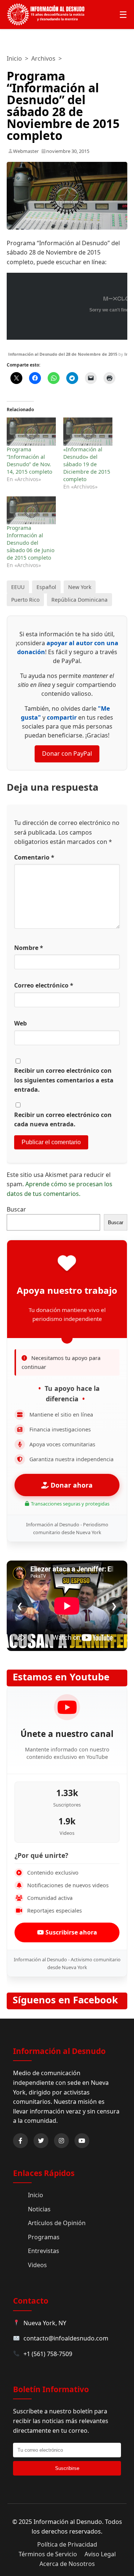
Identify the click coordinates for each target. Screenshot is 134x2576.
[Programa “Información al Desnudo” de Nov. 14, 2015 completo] (31, 431)
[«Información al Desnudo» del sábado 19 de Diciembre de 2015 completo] (88, 431)
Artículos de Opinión (57, 2223)
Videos (37, 2265)
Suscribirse (67, 2468)
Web (20, 1023)
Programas (44, 2237)
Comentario (34, 857)
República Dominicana (79, 600)
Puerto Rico (25, 600)
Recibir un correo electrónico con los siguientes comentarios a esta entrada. (64, 1080)
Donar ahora (71, 1485)
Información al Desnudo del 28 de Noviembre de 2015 (63, 354)
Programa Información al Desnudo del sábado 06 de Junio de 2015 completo (31, 543)
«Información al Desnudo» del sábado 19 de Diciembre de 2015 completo (87, 464)
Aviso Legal (100, 2554)
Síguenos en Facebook (65, 2000)
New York (80, 587)
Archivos (43, 58)
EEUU (18, 587)
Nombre (29, 948)
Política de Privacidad (67, 2544)
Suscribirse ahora (71, 1932)
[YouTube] (82, 2141)
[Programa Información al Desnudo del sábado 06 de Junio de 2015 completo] (31, 510)
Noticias (39, 2209)
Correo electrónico (44, 985)
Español (46, 587)
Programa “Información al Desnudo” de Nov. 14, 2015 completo (29, 460)
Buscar (16, 1209)
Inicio (14, 58)
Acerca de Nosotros (67, 2564)
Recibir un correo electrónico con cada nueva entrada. (63, 1120)
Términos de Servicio (48, 2554)
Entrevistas (44, 2251)
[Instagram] (61, 2141)
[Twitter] (41, 2141)
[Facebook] (20, 2141)
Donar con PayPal (67, 753)
